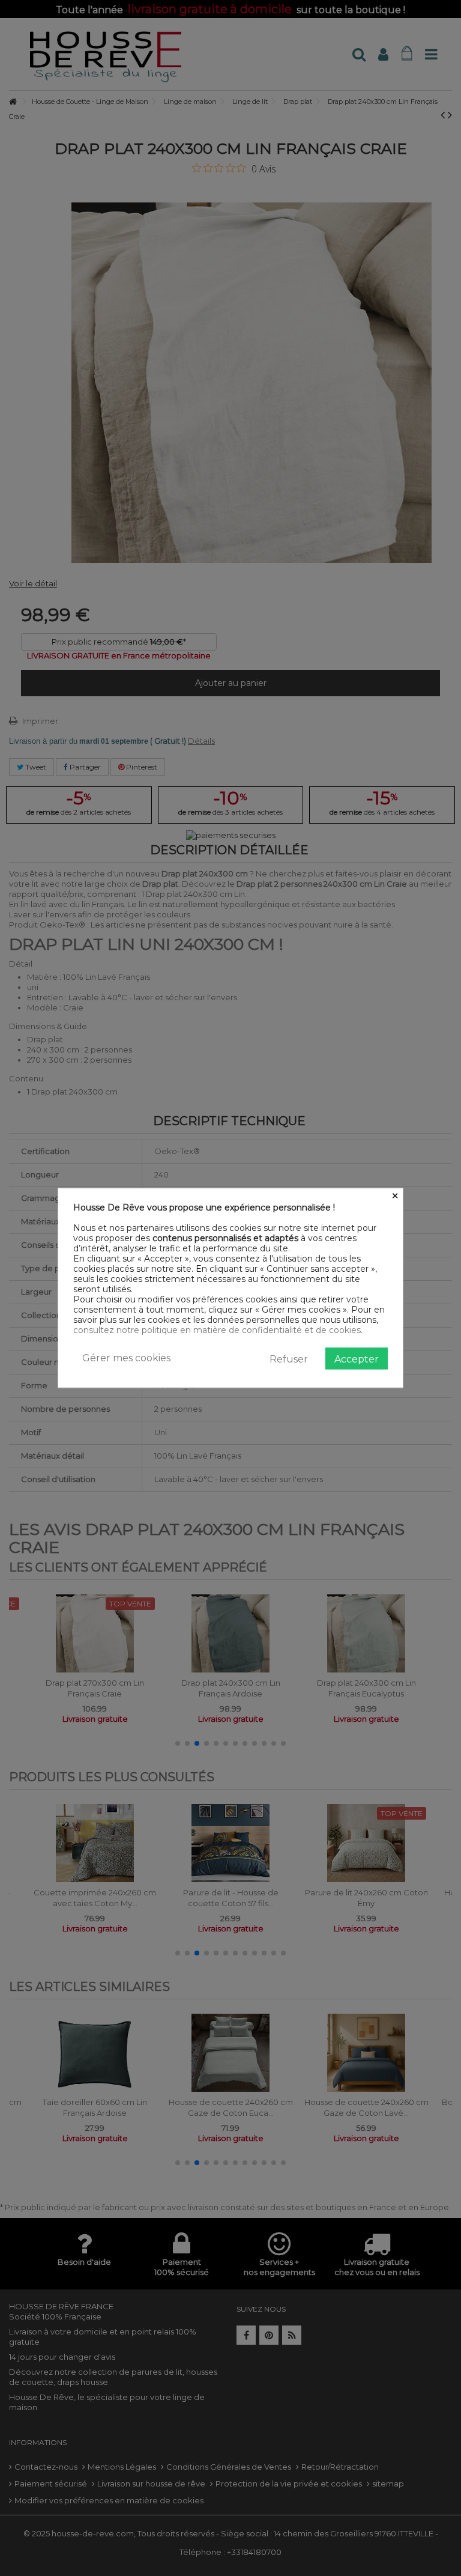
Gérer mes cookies (126, 1358)
